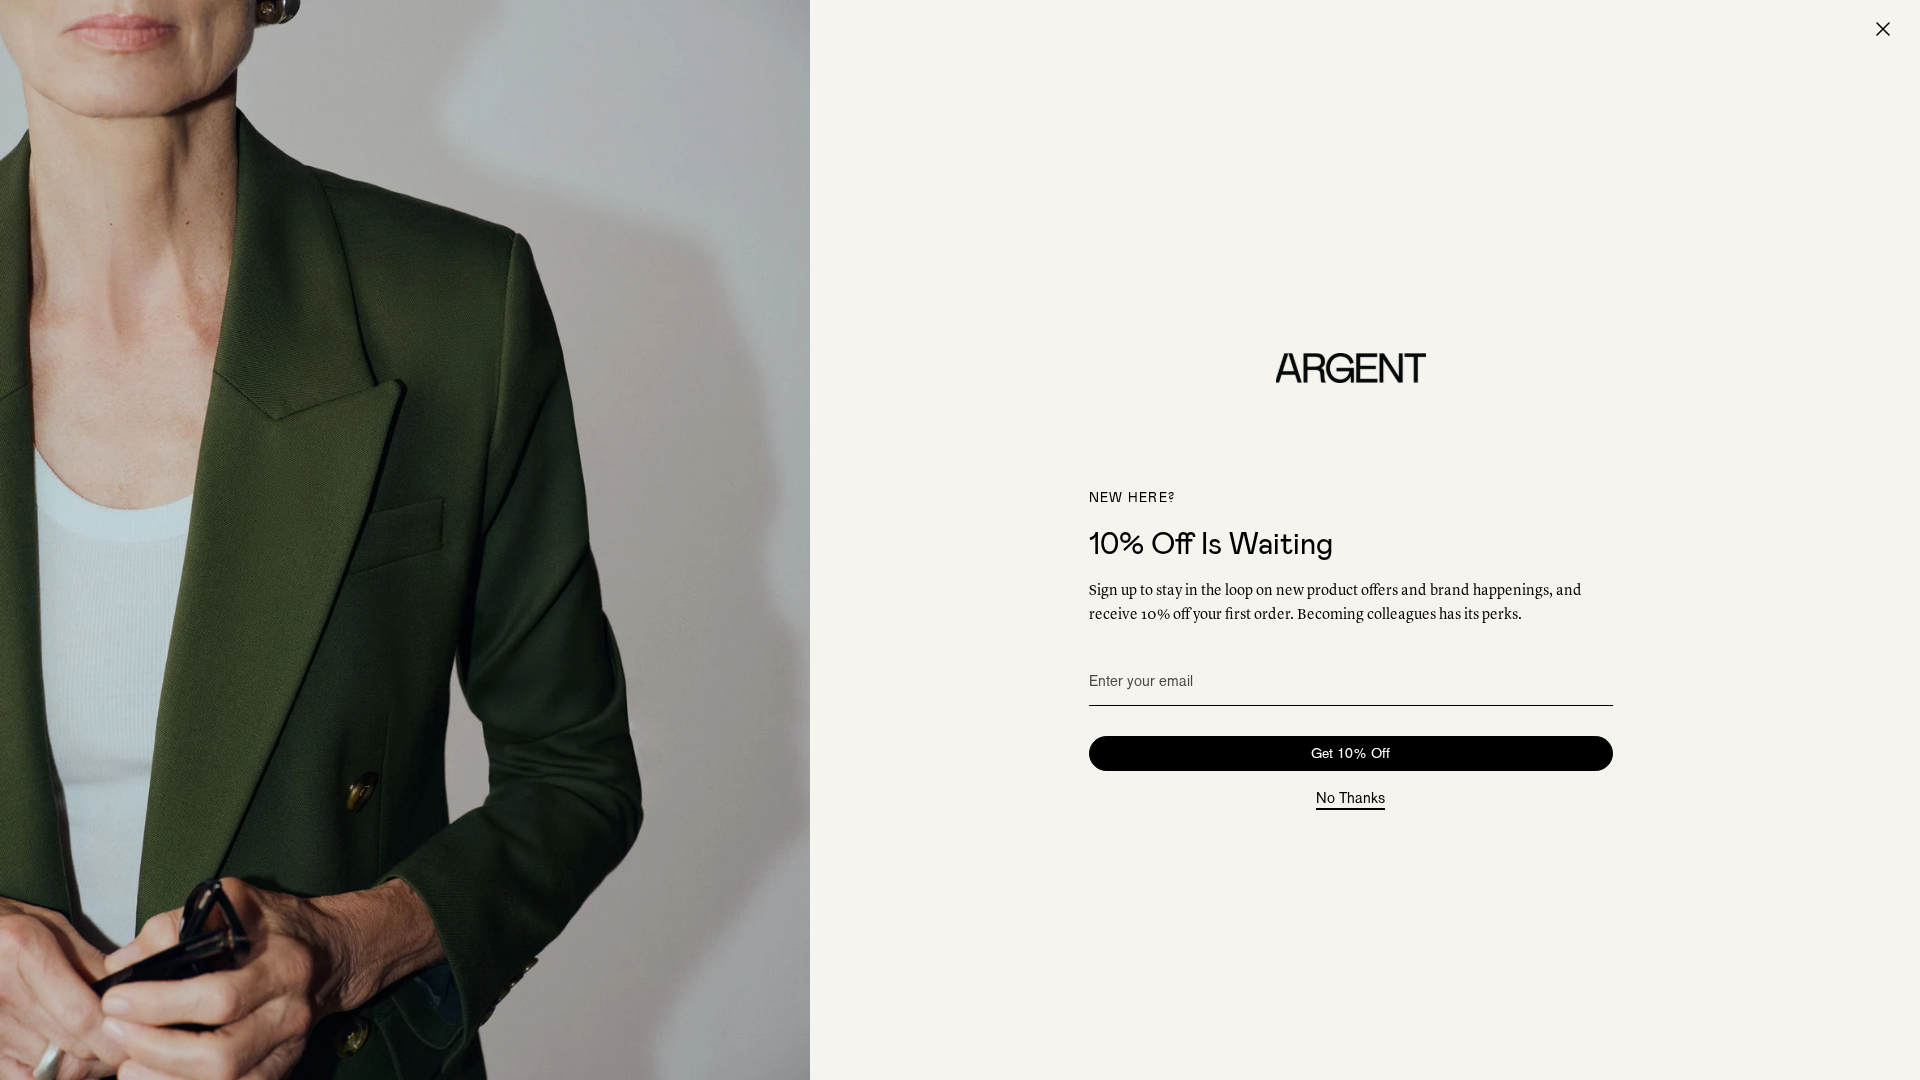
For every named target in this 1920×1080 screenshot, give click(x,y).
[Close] (1883, 29)
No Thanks (1350, 799)
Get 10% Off (1350, 753)
